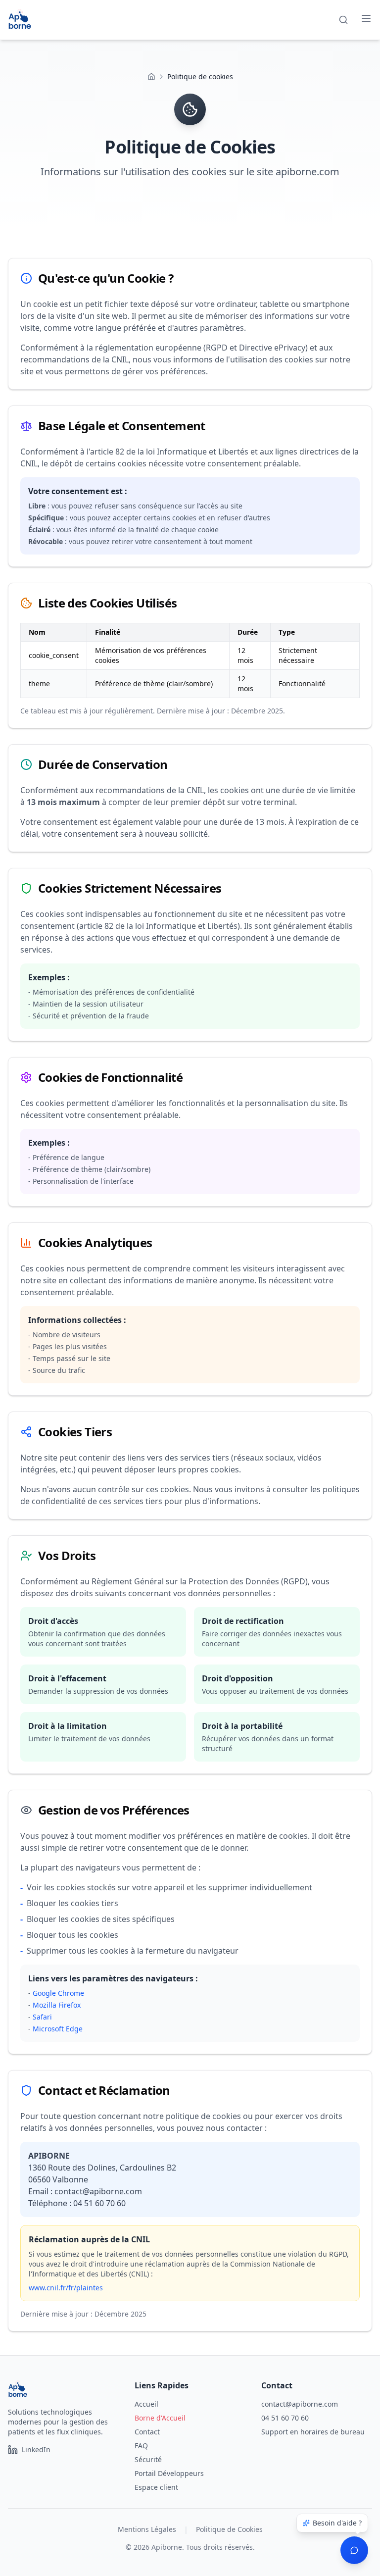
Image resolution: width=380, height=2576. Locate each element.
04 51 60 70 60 (285, 2418)
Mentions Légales (147, 2529)
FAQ (141, 2446)
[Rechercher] (343, 20)
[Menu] (366, 18)
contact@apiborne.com (300, 2404)
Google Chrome (58, 1993)
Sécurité (148, 2459)
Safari (42, 2017)
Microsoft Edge (58, 2029)
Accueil (146, 2404)
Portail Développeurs (169, 2473)
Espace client (156, 2487)
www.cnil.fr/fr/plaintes (66, 2288)
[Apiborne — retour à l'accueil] (20, 20)
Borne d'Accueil (160, 2418)
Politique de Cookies (229, 2529)
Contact (147, 2432)
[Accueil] (151, 77)
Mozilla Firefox (57, 2005)
